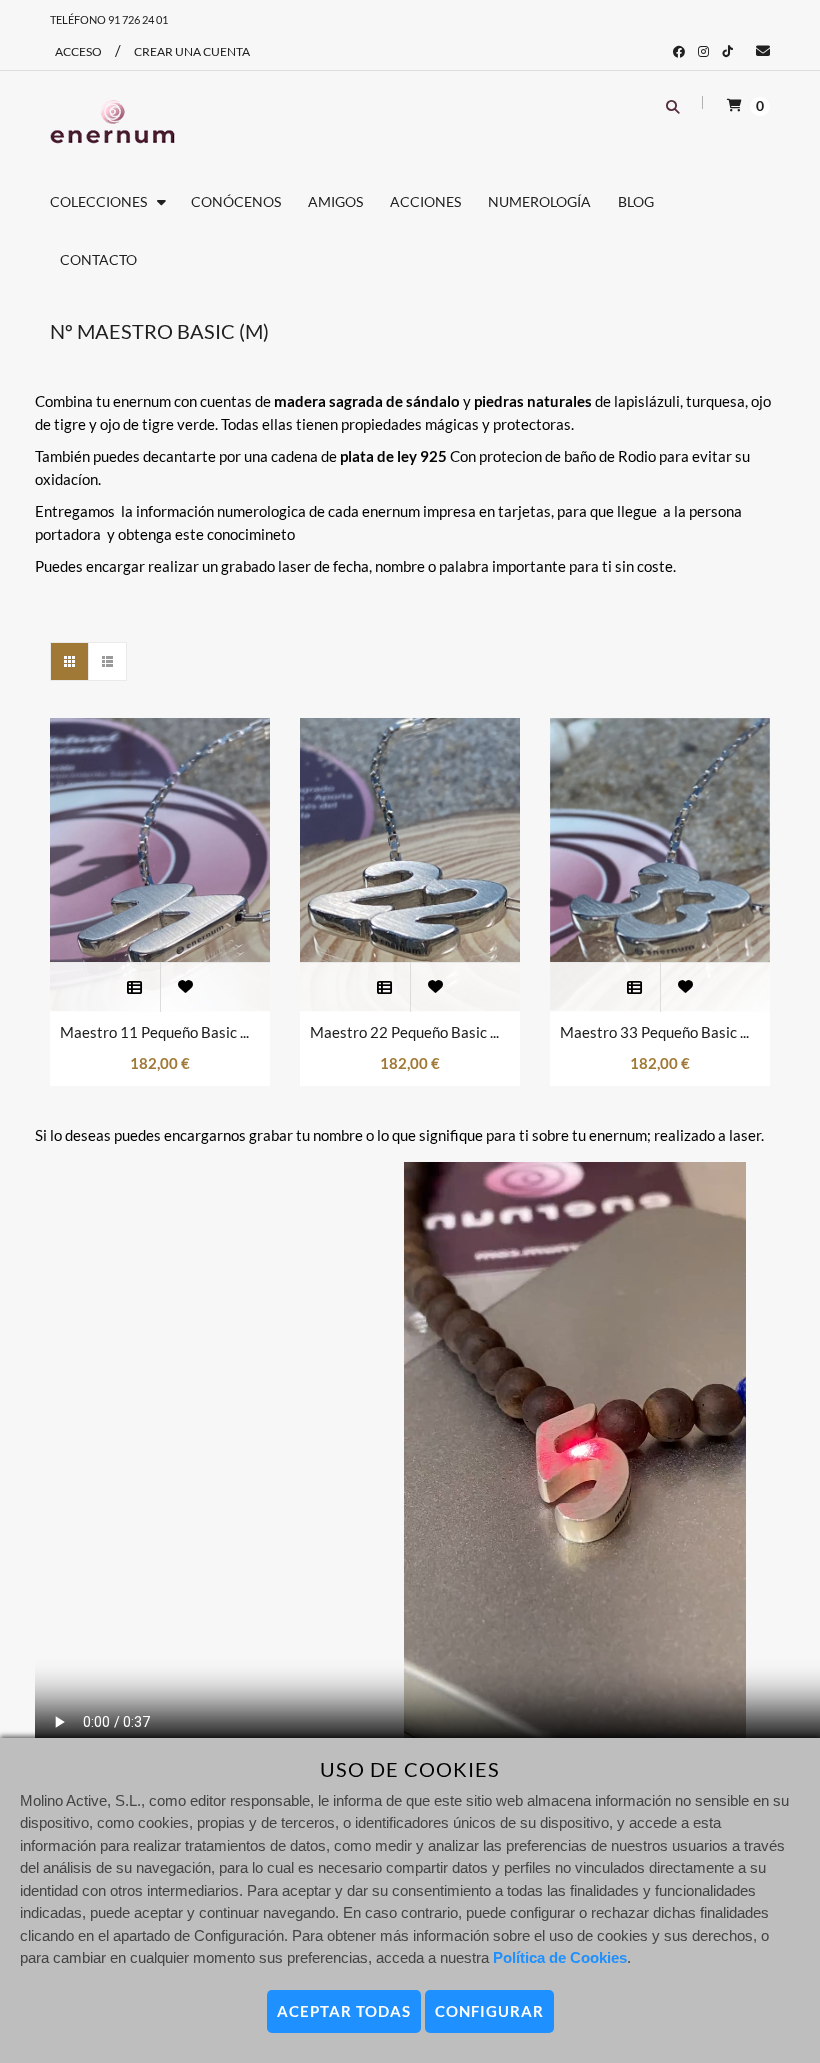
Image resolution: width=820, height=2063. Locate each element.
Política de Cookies (560, 1957)
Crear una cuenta (192, 51)
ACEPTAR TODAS (344, 2011)
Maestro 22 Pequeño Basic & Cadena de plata (410, 1032)
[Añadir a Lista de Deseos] (185, 987)
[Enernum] (112, 122)
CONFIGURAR (489, 2011)
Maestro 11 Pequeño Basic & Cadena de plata (160, 1032)
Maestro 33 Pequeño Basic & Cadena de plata (660, 1032)
